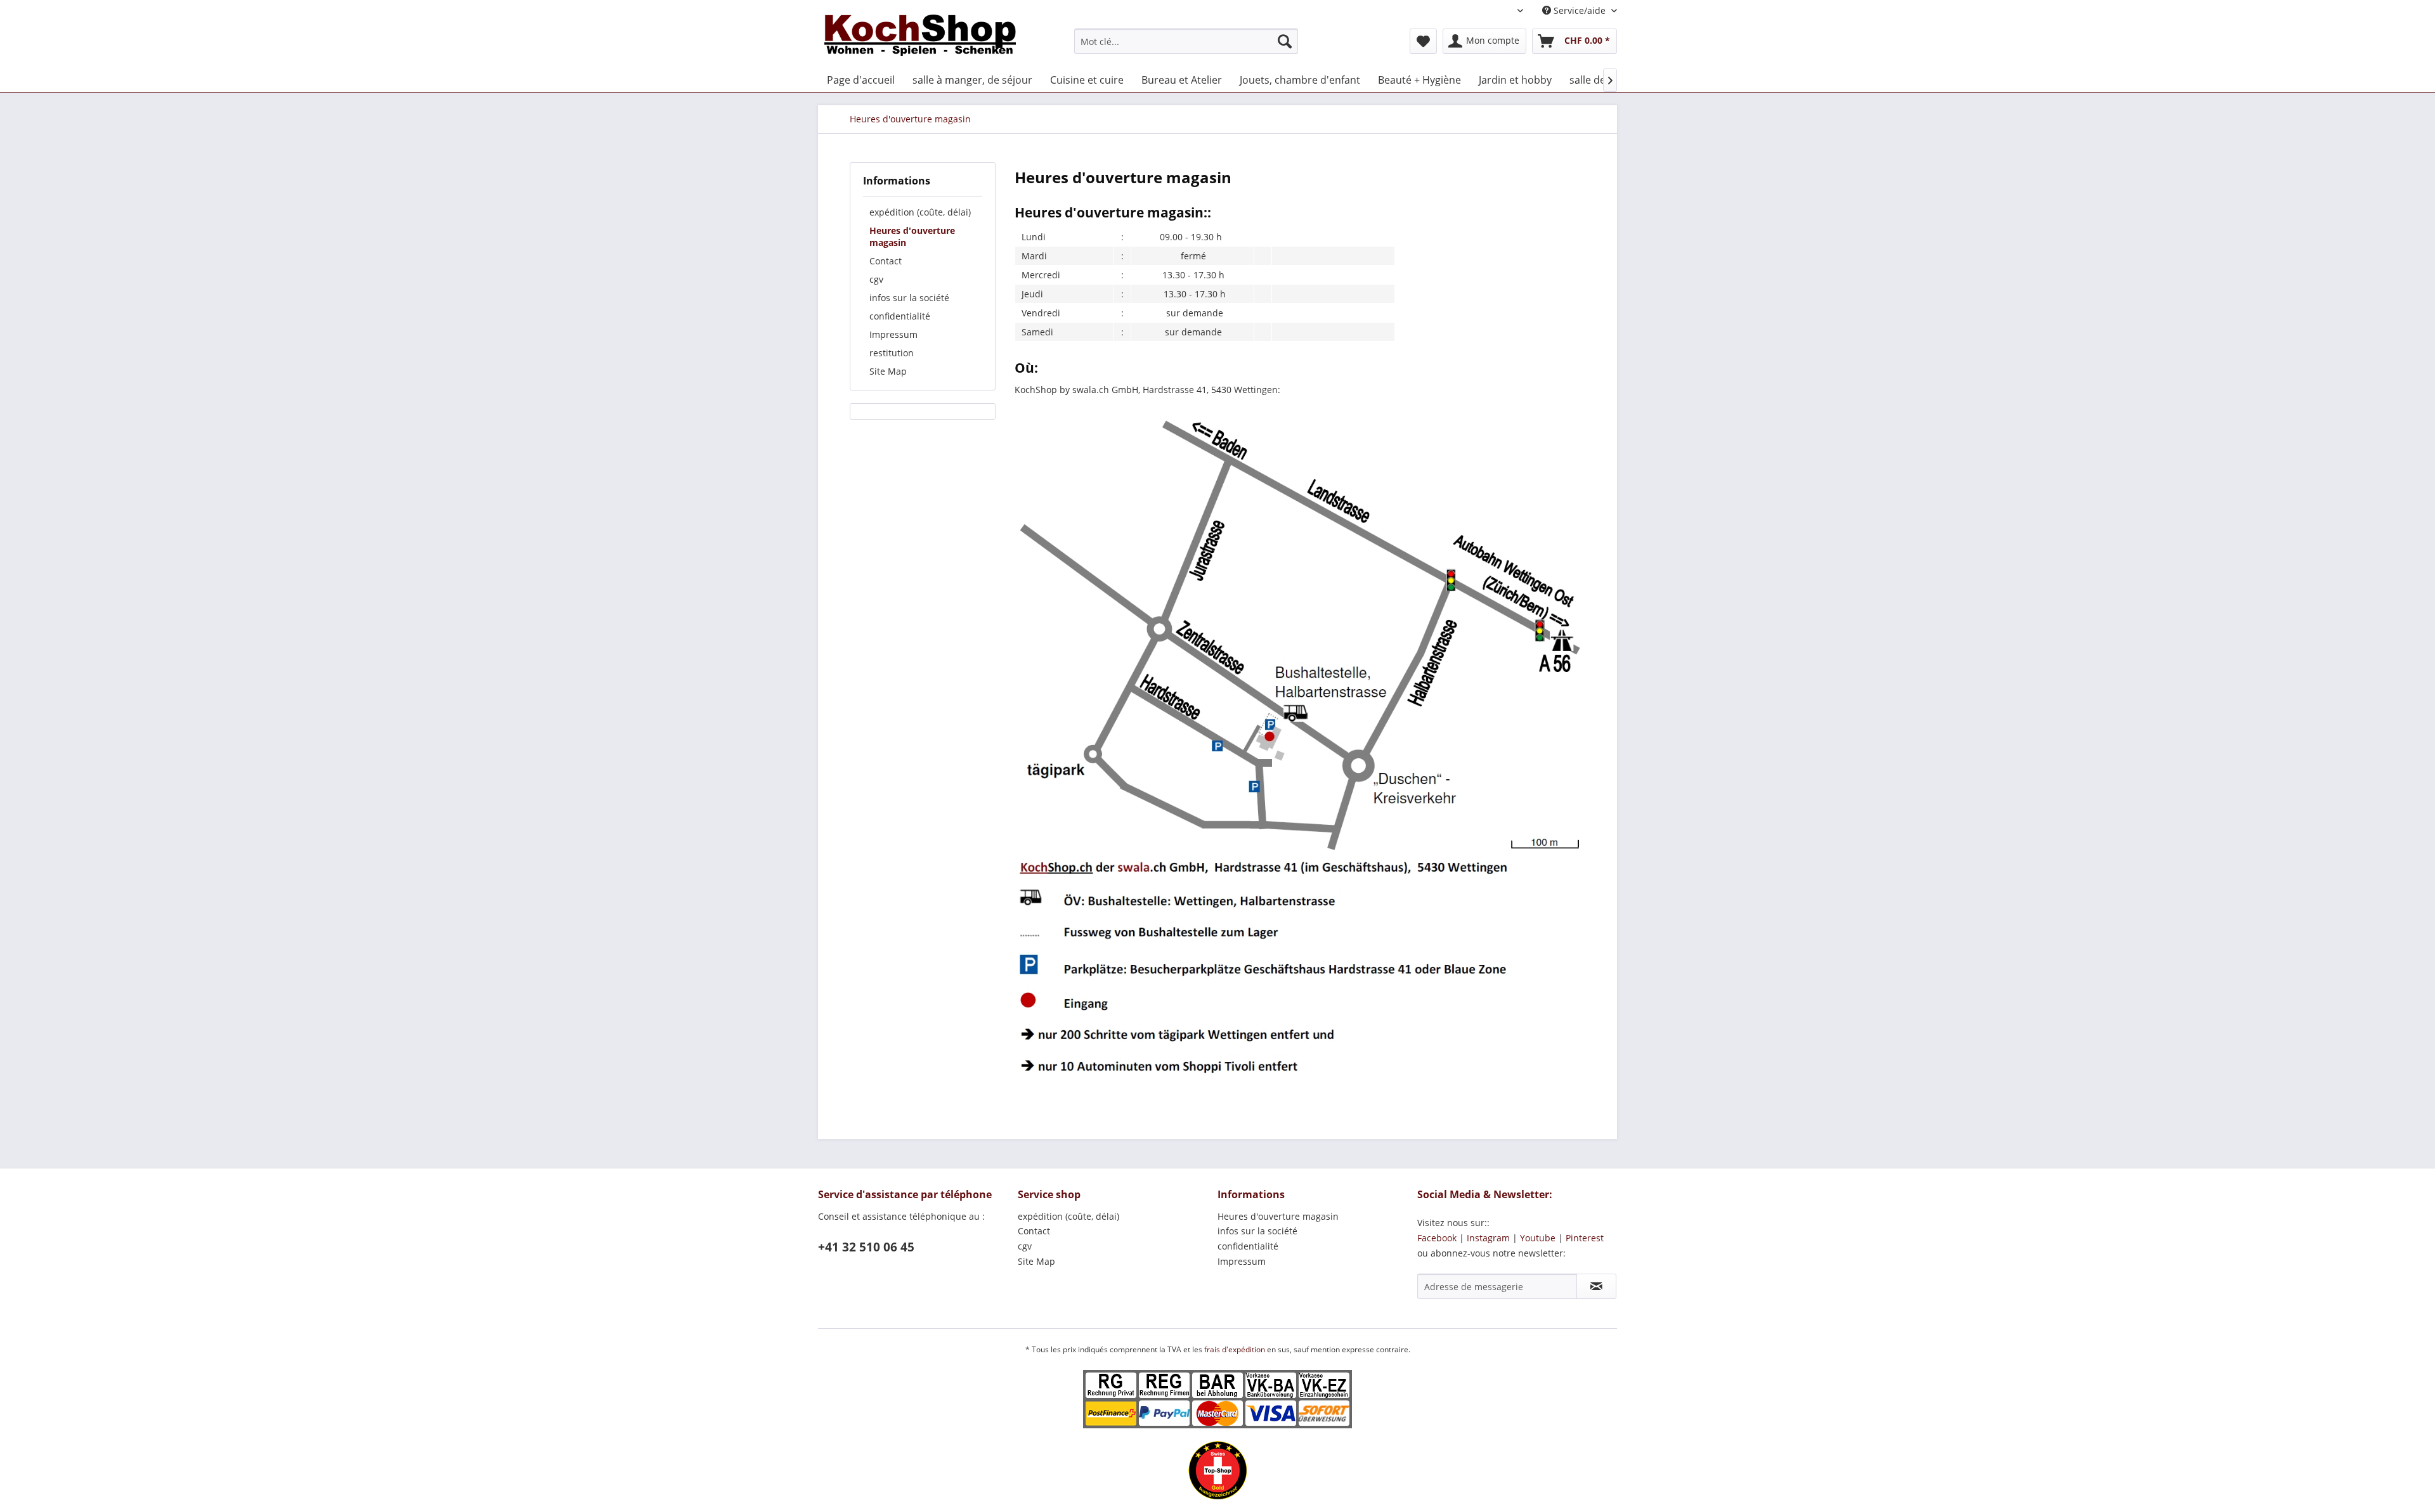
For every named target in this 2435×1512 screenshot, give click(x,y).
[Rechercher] (1285, 41)
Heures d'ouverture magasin (912, 236)
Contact (886, 261)
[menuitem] (1186, 41)
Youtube (1538, 1238)
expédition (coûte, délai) (920, 212)
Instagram (1488, 1238)
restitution (892, 353)
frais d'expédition (1236, 1349)
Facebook (1437, 1238)
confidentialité (900, 316)
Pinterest (1585, 1238)
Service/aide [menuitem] (1580, 10)
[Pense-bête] (1423, 41)
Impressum (893, 334)
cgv (876, 279)
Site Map (888, 371)
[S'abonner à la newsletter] (1596, 1286)
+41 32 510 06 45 (866, 1247)
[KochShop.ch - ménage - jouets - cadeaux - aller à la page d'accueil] (920, 38)
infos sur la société (909, 298)
